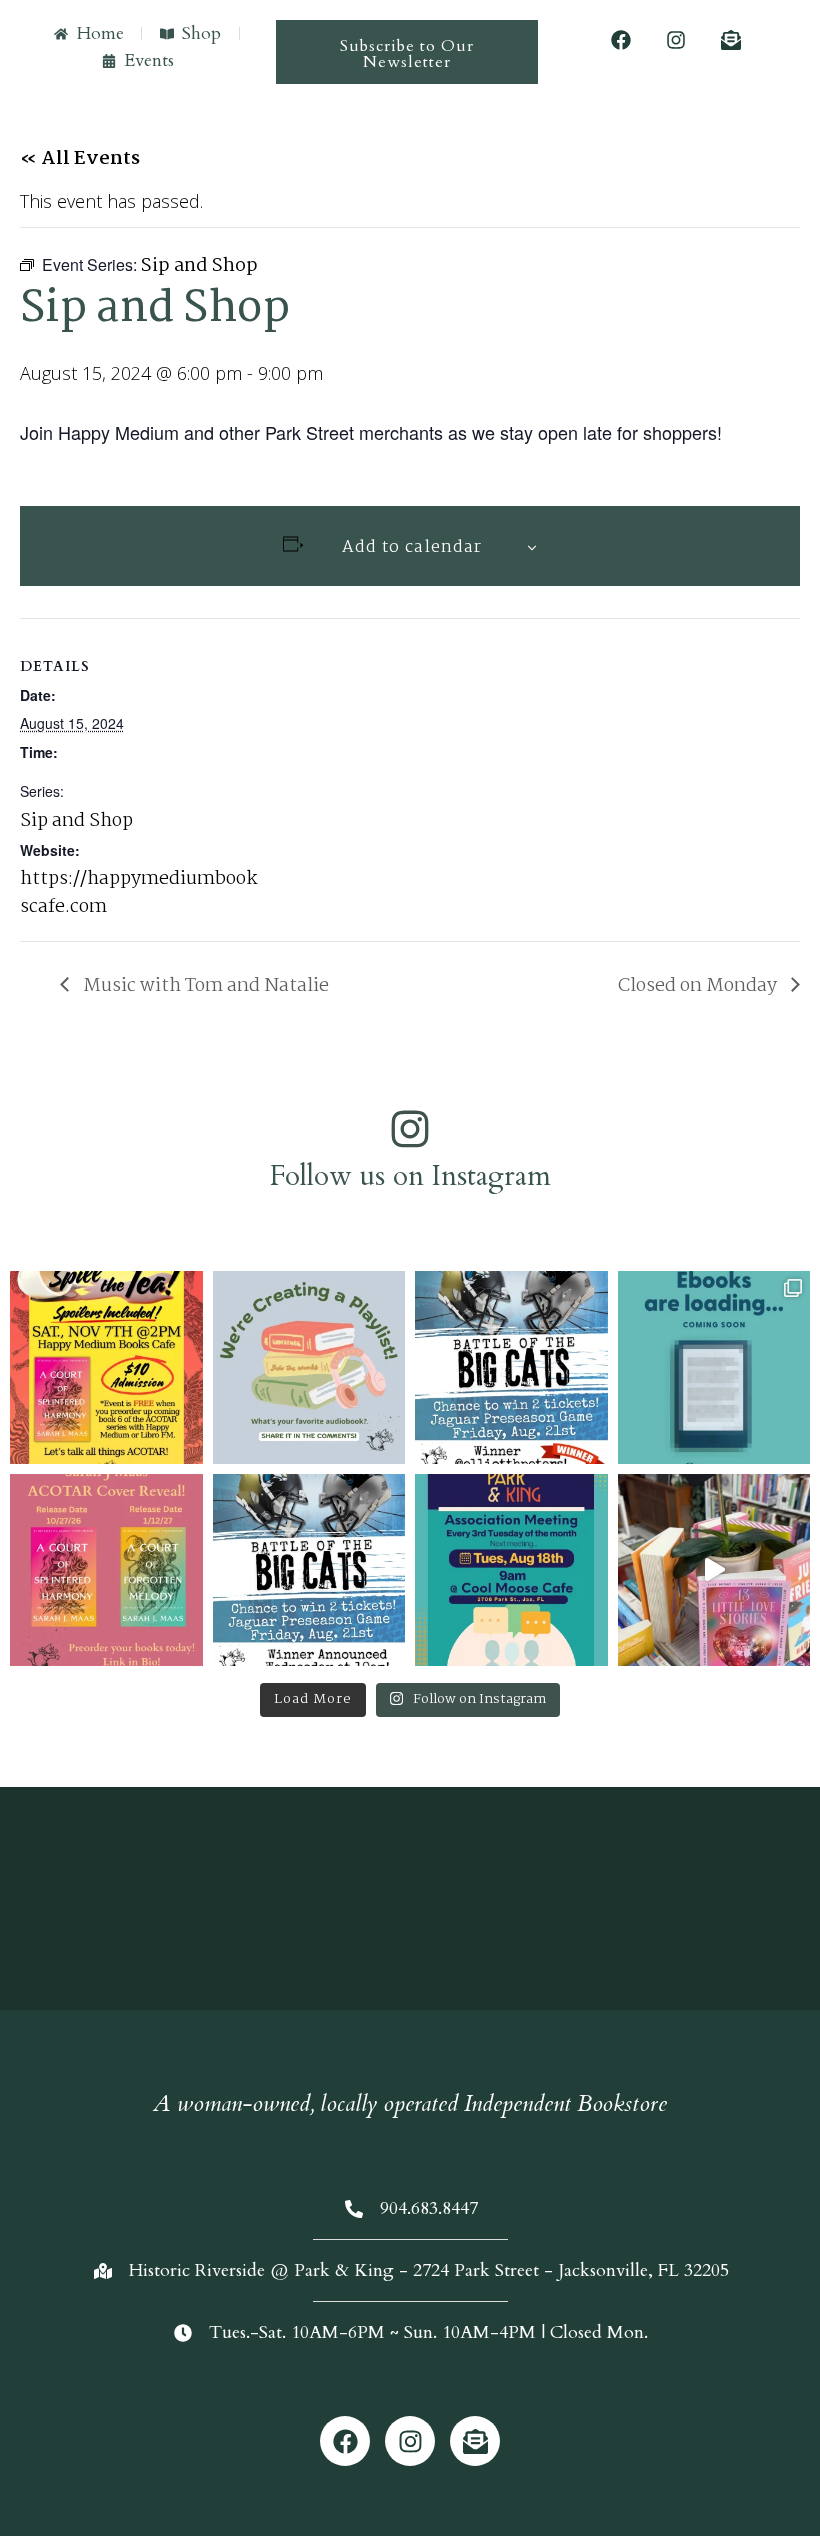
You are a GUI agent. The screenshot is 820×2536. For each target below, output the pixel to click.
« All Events (80, 159)
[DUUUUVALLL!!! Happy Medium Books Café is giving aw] (309, 1570)
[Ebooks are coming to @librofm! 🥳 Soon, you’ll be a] (714, 1367)
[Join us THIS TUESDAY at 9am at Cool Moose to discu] (511, 1570)
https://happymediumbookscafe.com (138, 893)
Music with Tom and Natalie (204, 986)
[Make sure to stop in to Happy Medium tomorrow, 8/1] (714, 1570)
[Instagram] (676, 40)
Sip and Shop (76, 821)
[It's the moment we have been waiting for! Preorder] (106, 1570)
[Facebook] (621, 40)
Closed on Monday (699, 986)
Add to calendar (412, 547)
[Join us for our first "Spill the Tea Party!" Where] (106, 1367)
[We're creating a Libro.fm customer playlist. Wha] (309, 1367)
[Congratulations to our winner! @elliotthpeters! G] (511, 1367)
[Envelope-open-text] (731, 40)
